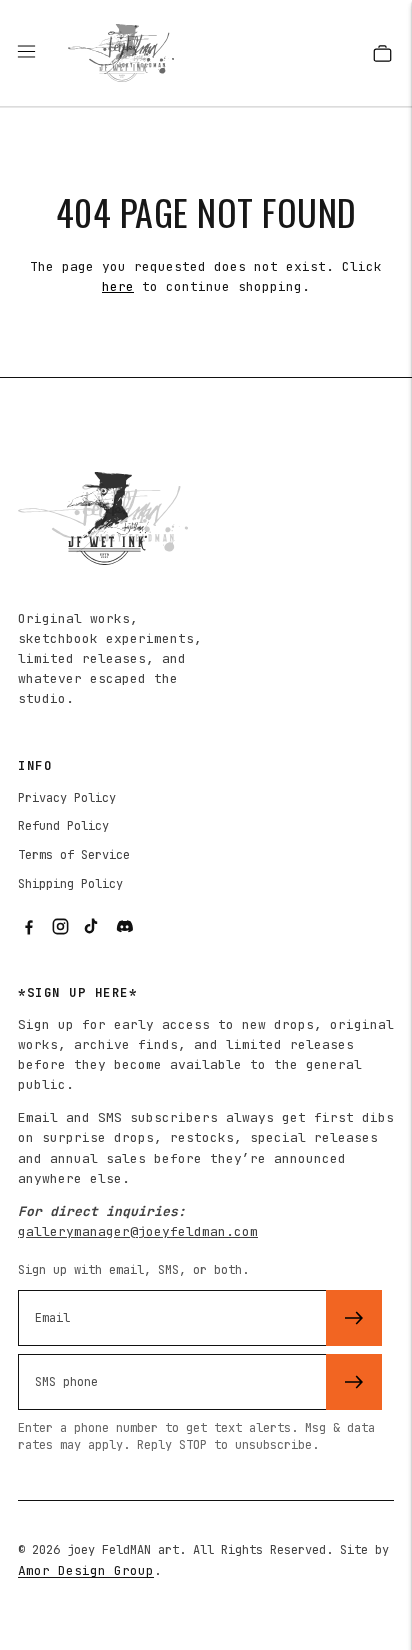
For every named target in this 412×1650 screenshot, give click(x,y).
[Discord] (124, 927)
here (118, 286)
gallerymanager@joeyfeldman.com (138, 1231)
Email (58, 1287)
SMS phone (74, 1351)
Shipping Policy (70, 884)
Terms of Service (74, 855)
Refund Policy (63, 826)
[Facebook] (28, 927)
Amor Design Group (86, 1570)
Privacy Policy (67, 798)
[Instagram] (60, 927)
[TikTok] (92, 927)
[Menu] (36, 53)
